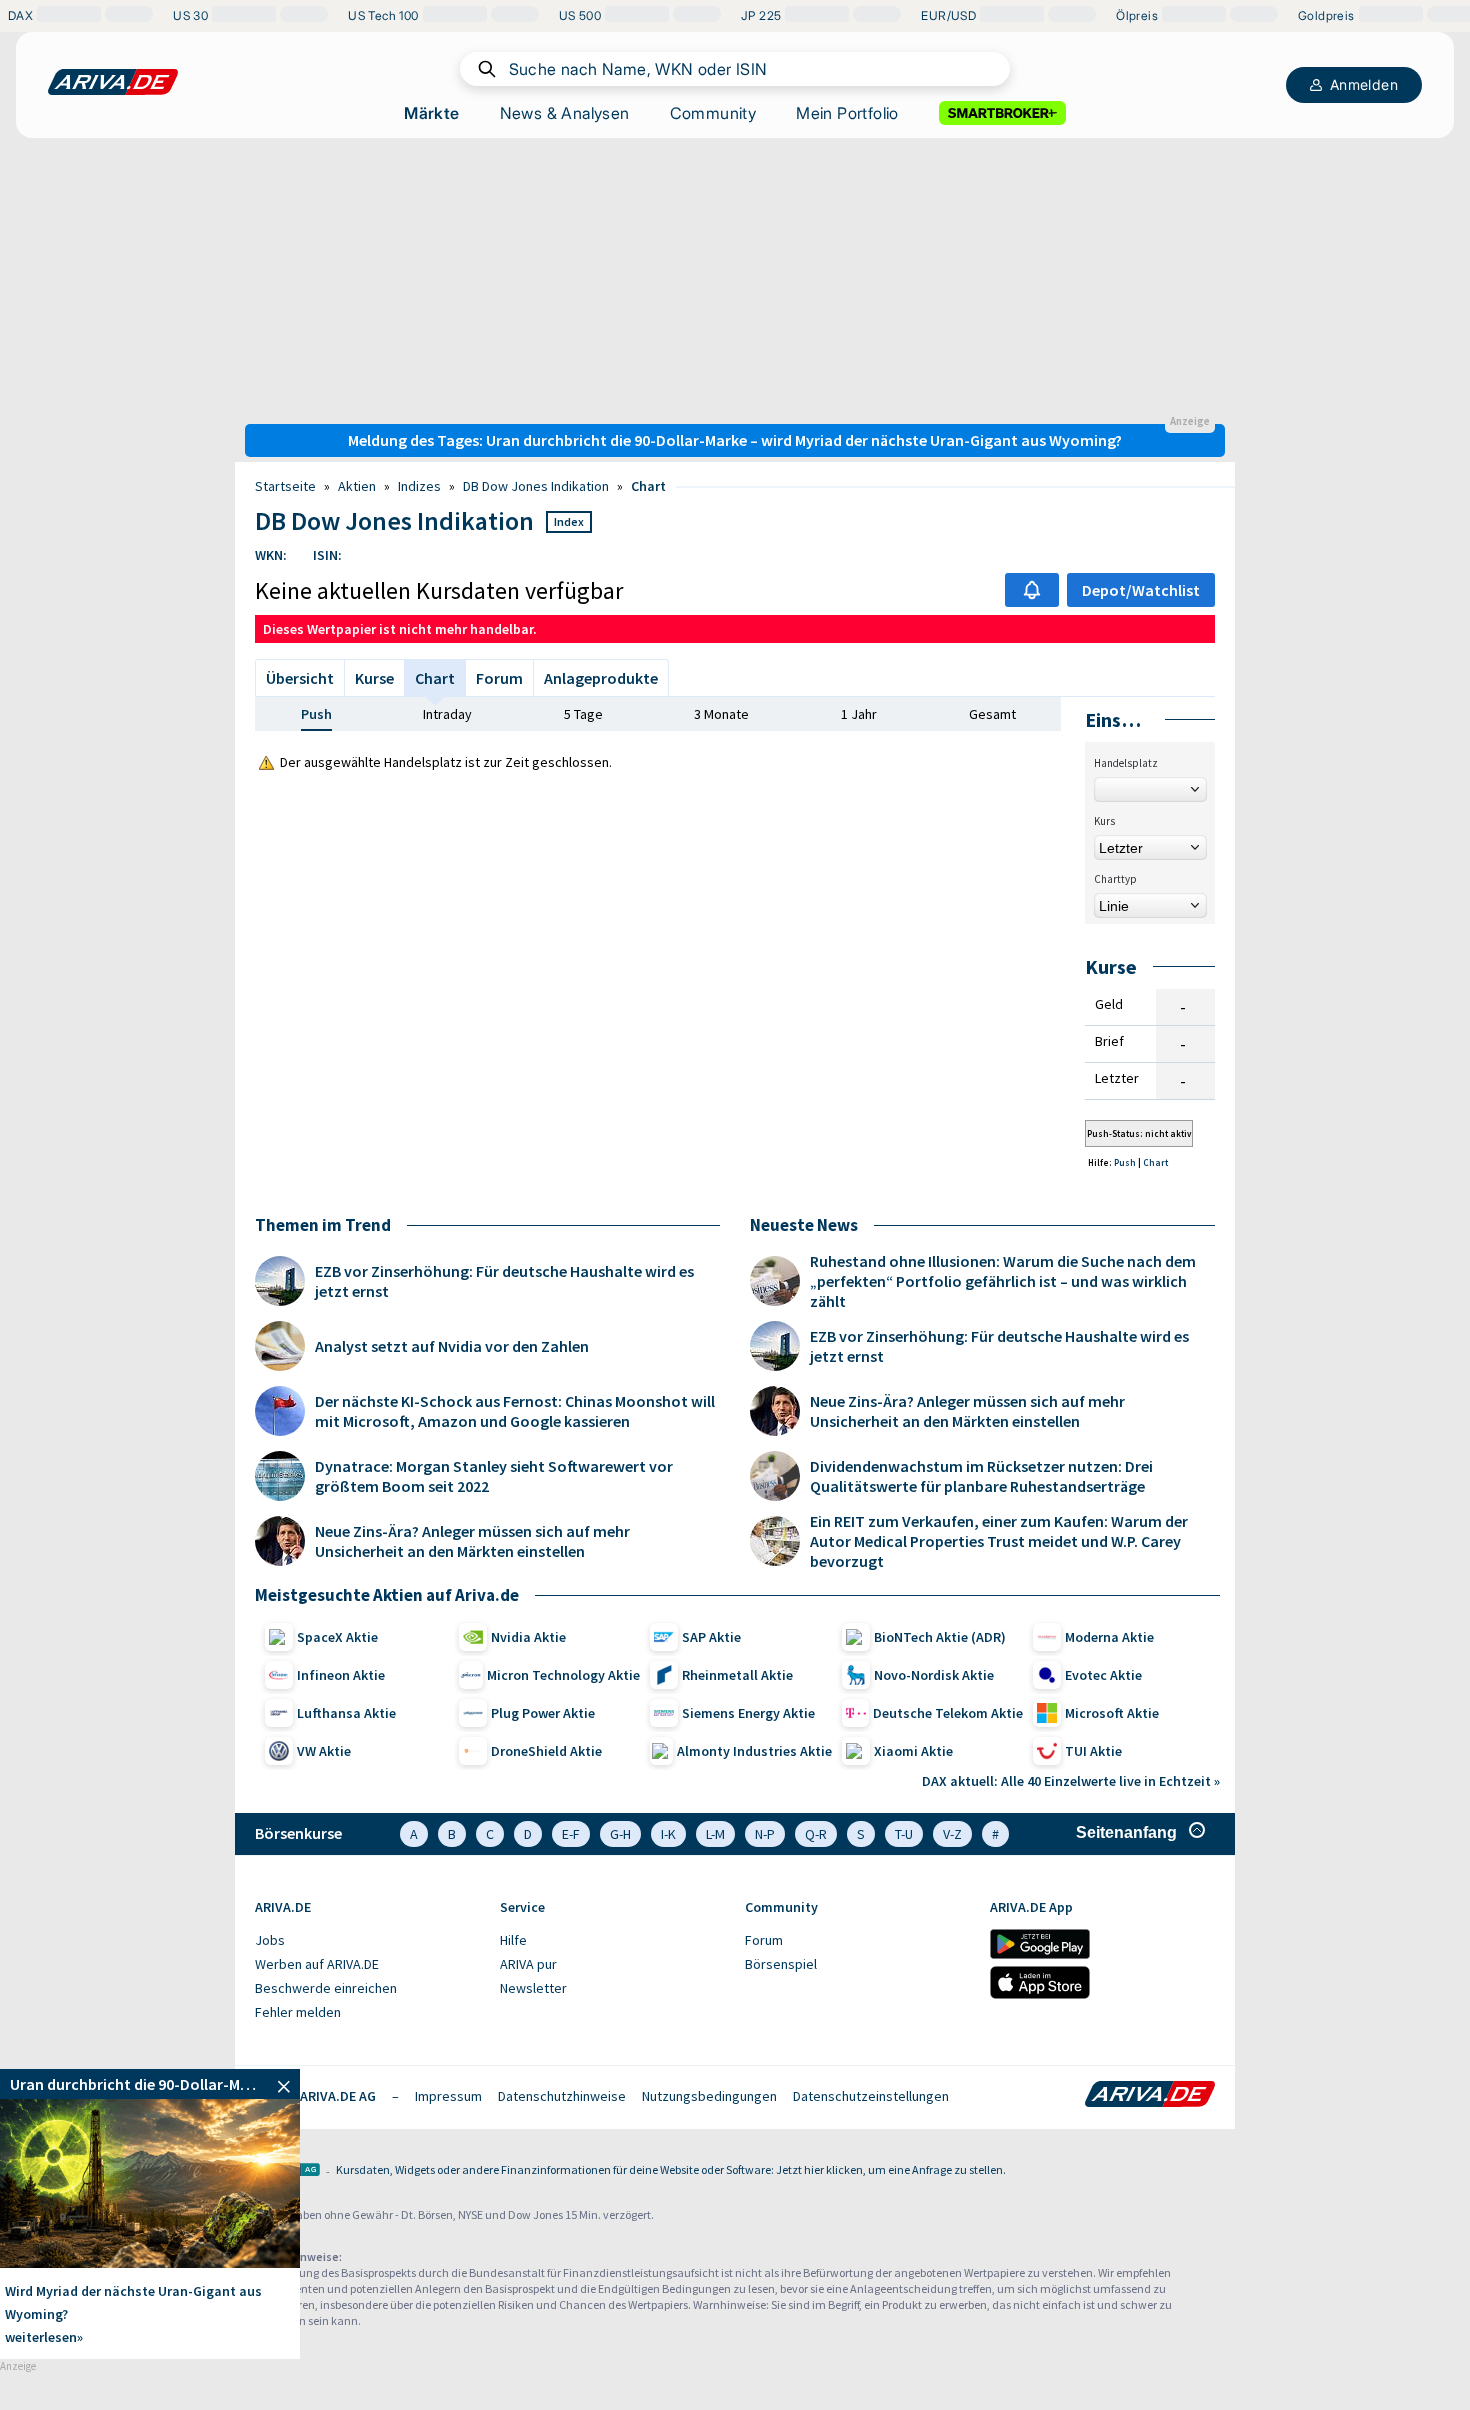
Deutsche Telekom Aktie (948, 1713)
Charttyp (1115, 879)
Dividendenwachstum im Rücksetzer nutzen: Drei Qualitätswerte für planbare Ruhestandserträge (981, 1476)
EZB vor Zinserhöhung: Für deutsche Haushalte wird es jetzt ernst (504, 1281)
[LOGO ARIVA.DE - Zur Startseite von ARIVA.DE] (113, 82)
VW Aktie (324, 1751)
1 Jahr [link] (859, 714)
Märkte (431, 113)
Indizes (419, 486)
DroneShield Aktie (546, 1751)
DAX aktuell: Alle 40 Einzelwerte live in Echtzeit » (1071, 1781)
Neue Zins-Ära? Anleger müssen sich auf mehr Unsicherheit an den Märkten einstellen (472, 1541)
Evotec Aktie (1103, 1675)
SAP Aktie (711, 1637)
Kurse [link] (374, 678)
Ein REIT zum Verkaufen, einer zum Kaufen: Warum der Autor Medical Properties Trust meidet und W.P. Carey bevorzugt (999, 1541)
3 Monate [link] (721, 714)
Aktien (357, 486)
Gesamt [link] (992, 714)
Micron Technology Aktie (563, 1675)
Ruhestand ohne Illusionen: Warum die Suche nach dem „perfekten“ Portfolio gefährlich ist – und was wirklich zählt (1003, 1281)
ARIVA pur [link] (528, 1964)
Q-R (816, 1834)
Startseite (285, 486)
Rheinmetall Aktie (737, 1675)
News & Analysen (565, 113)
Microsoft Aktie (1112, 1713)
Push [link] (316, 714)
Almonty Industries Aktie (754, 1751)
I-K (668, 1834)
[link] (150, 2084)
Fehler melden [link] (298, 2012)
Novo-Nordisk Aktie (934, 1675)
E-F (571, 1834)
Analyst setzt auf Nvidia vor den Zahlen (452, 1346)
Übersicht (300, 678)
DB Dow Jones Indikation (536, 486)
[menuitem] (367, 1941)
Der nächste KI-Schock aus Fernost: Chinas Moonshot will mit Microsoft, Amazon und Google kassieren (515, 1411)
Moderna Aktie (1109, 1637)
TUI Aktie (1093, 1751)
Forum (499, 678)
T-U (904, 1834)
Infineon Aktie (341, 1675)
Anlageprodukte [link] (601, 678)
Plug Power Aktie (543, 1713)
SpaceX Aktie (337, 1637)
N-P (765, 1834)
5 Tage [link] (583, 714)
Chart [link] (648, 486)
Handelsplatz (1126, 763)
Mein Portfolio (847, 113)
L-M (715, 1834)
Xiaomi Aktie (913, 1751)
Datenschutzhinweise (562, 2096)
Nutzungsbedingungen (709, 2096)
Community (713, 113)
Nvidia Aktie (528, 1637)
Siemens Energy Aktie (748, 1713)
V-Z (952, 1834)
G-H (620, 1834)
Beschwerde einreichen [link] (326, 1988)
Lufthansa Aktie (346, 1713)
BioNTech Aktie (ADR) (940, 1637)
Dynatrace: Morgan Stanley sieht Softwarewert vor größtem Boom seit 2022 (494, 1476)
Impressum (448, 2096)
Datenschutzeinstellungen (871, 2096)
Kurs (1104, 821)
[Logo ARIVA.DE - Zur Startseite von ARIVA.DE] (1150, 2096)
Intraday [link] (447, 714)
